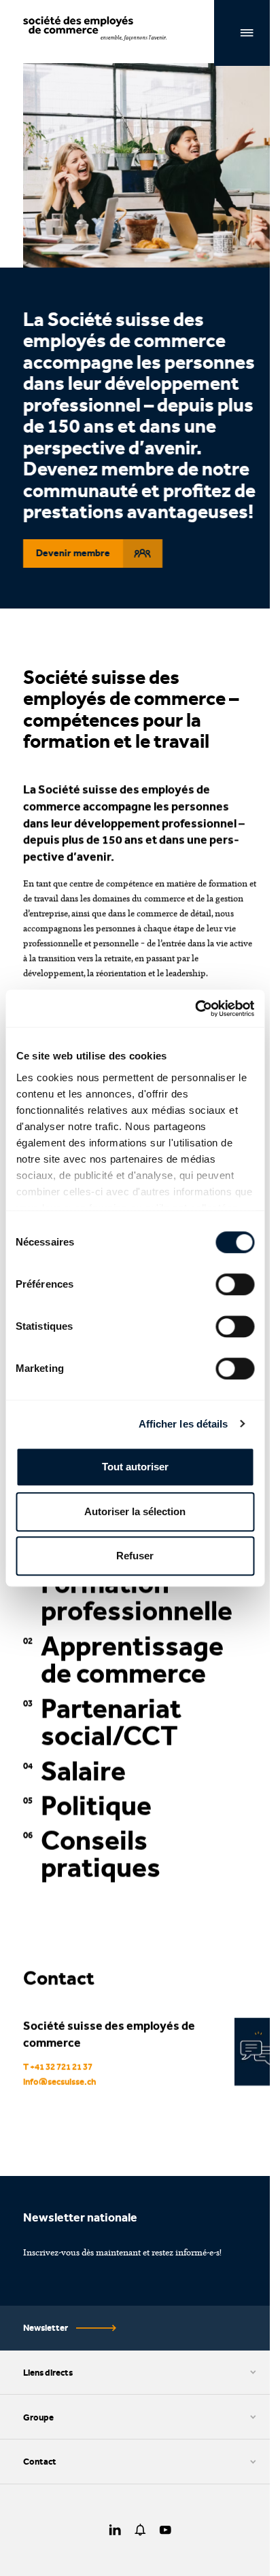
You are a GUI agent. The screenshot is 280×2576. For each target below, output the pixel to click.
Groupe (38, 2417)
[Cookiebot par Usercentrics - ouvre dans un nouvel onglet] (195, 1009)
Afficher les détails (183, 1424)
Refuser (135, 1556)
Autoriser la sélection (135, 1511)
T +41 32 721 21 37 (58, 2067)
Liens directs (48, 2372)
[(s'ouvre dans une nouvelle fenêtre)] (115, 2530)
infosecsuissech (60, 2081)
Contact (40, 2461)
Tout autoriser (135, 1467)
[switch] (235, 1284)
